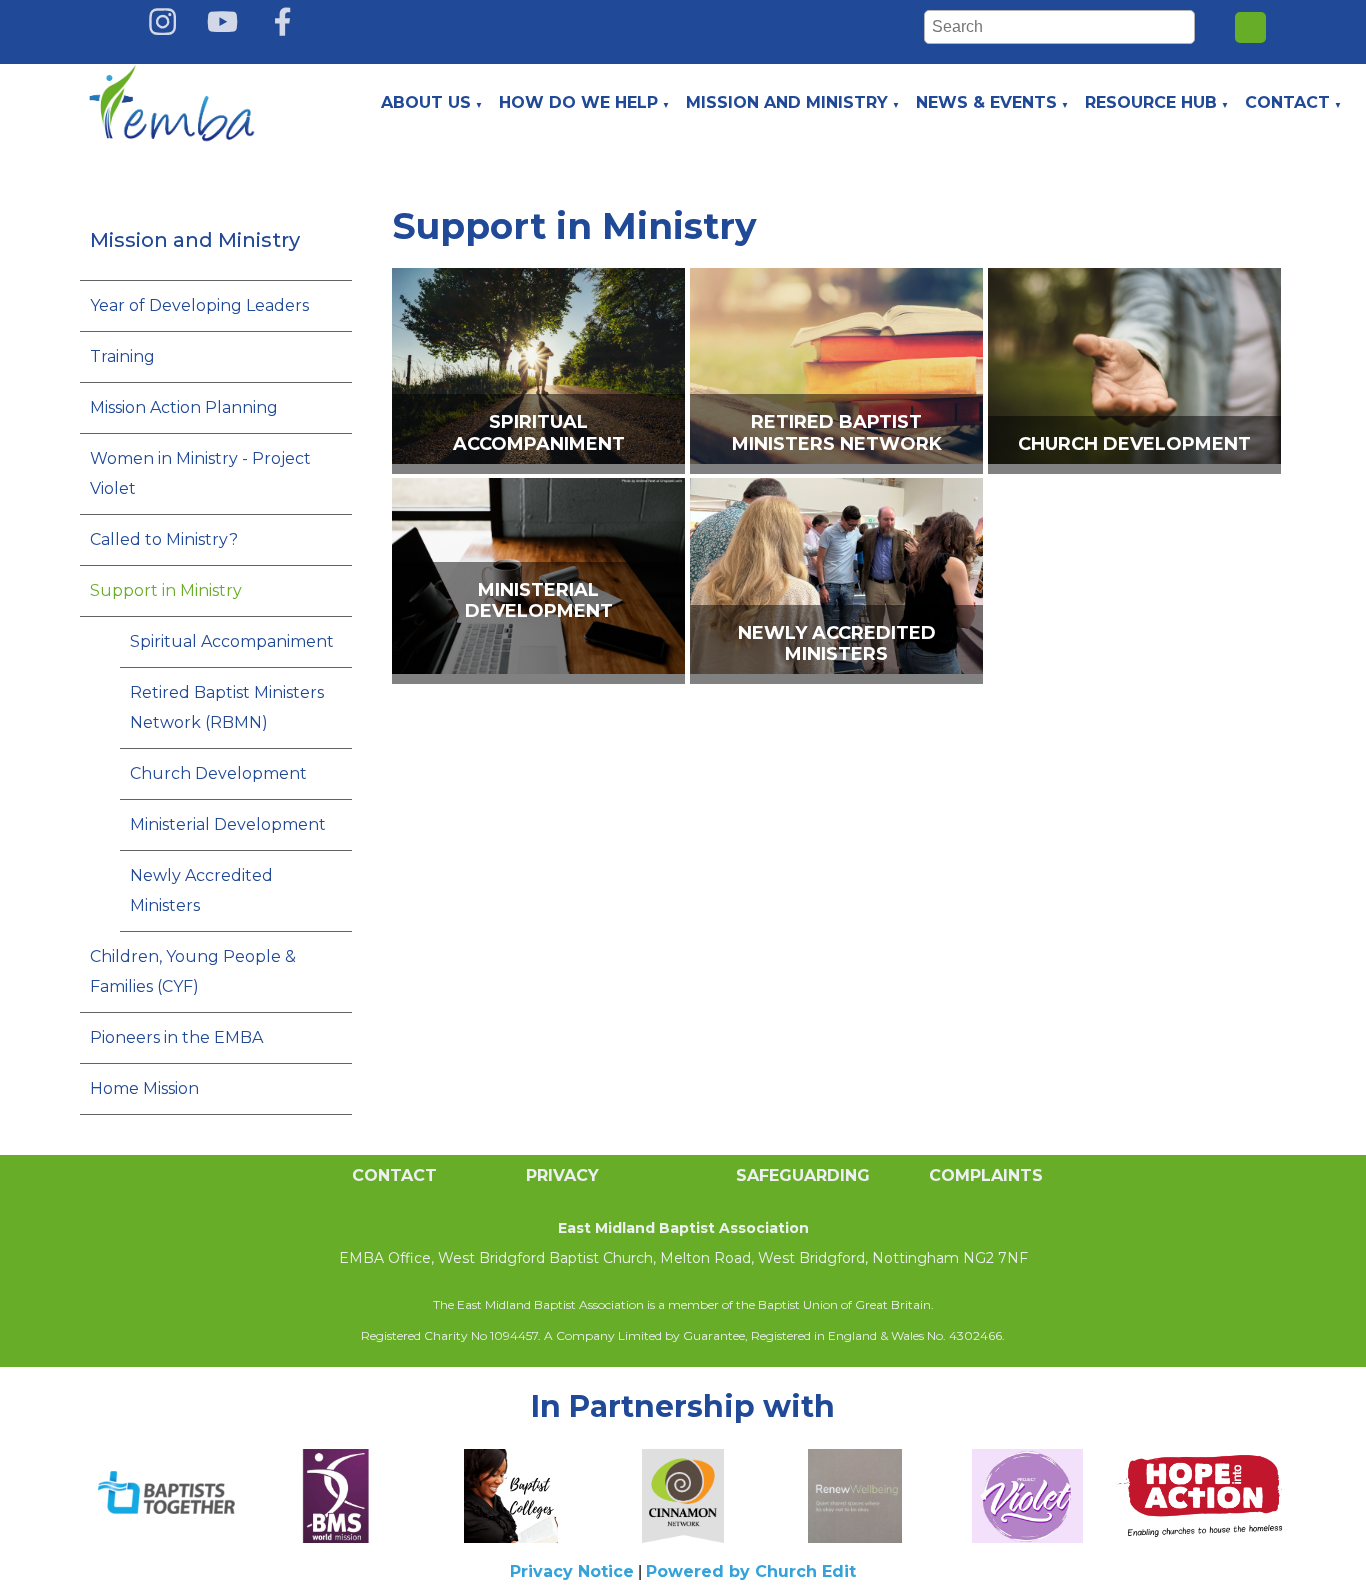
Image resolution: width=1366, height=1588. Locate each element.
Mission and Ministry (787, 102)
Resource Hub (1151, 102)
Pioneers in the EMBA (176, 1037)
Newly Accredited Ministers (201, 890)
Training (122, 356)
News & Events (986, 102)
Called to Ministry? (164, 539)
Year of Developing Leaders (199, 305)
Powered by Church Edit (751, 1571)
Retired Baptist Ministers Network (836, 434)
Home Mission (144, 1088)
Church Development (218, 773)
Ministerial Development (228, 824)
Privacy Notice (572, 1571)
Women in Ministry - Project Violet (200, 473)
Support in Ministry (166, 590)
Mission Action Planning (184, 407)
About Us (426, 102)
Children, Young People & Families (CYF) (193, 971)
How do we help (578, 102)
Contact (1287, 102)
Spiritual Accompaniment (232, 641)
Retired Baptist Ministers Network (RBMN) (227, 707)
